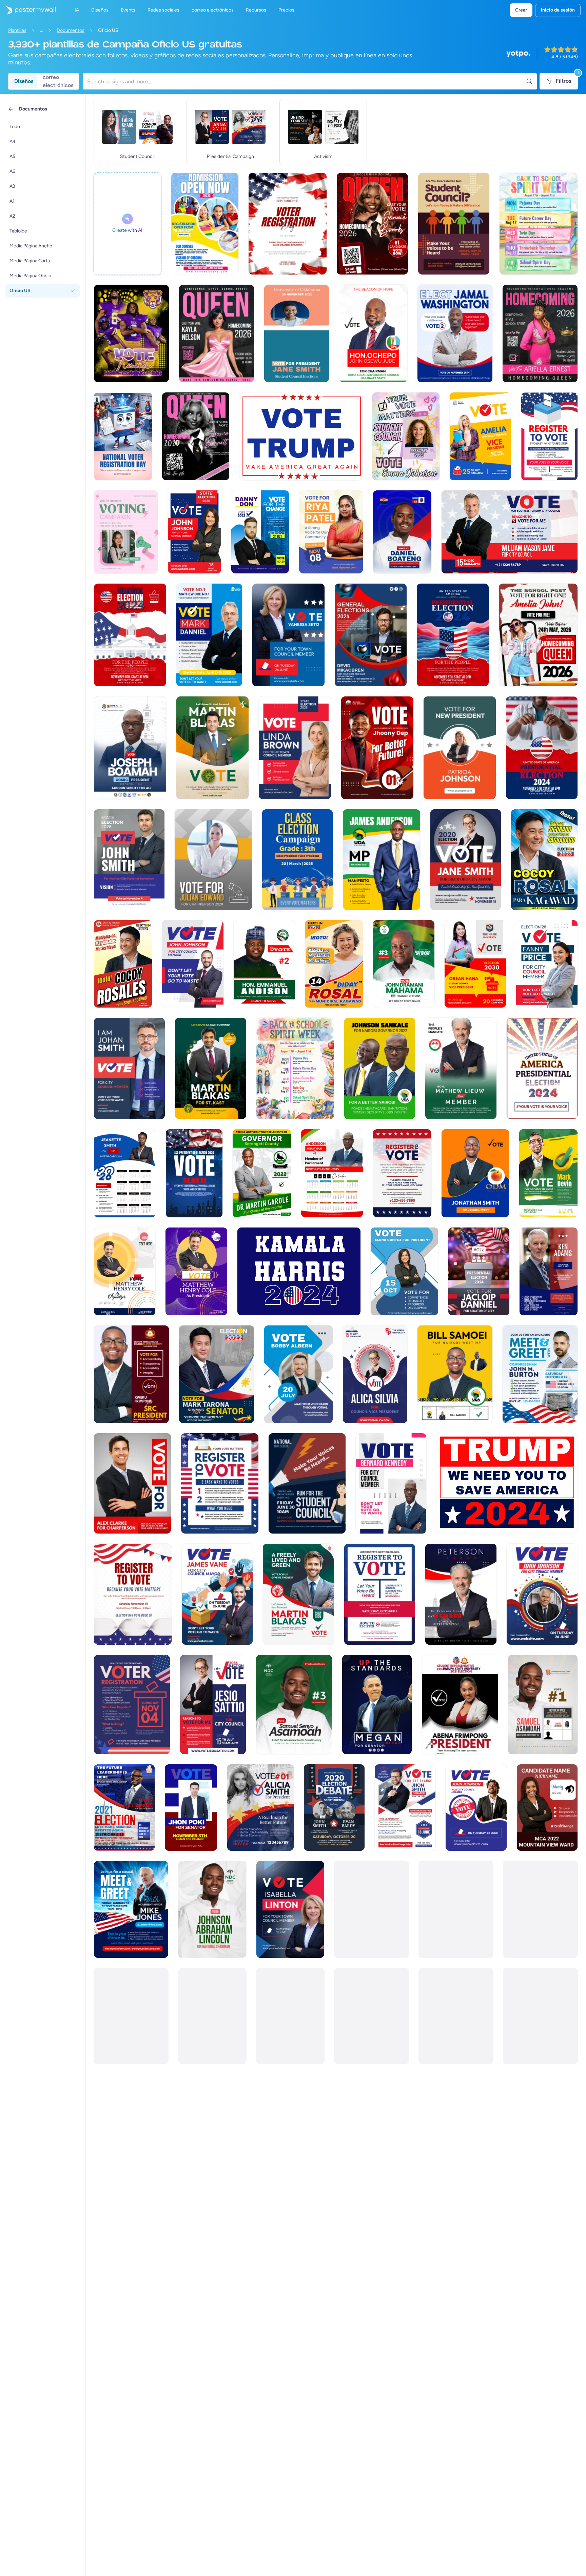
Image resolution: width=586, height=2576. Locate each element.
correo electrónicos (58, 81)
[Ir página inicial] (28, 10)
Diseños (24, 81)
